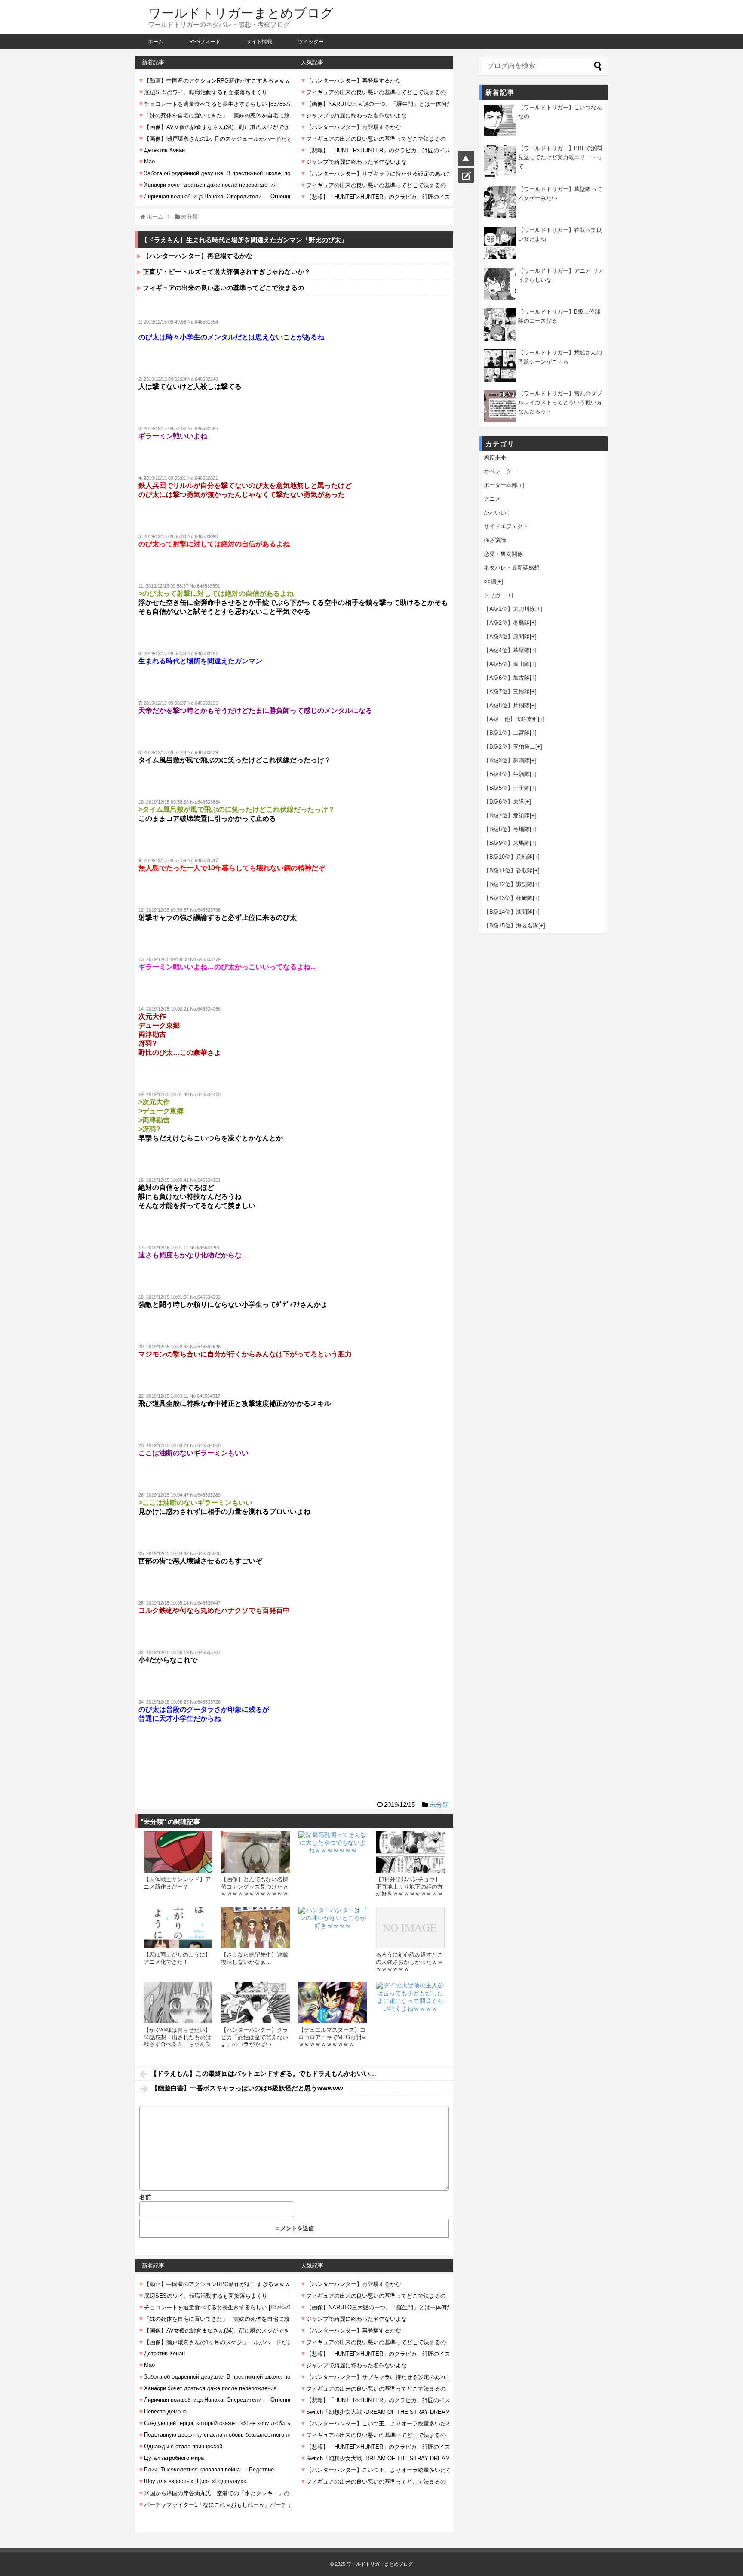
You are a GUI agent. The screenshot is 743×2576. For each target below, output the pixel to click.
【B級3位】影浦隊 (507, 760)
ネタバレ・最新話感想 (512, 568)
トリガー (495, 595)
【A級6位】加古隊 (507, 678)
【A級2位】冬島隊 (507, 623)
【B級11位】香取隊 (508, 870)
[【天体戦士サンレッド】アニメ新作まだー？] (178, 1852)
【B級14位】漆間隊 (508, 912)
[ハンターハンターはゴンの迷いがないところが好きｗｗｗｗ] (333, 1941)
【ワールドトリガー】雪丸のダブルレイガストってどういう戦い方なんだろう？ (560, 402)
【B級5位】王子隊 (507, 788)
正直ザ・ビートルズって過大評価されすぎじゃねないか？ (227, 272)
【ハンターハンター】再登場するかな (198, 256)
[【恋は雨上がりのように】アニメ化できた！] (178, 1927)
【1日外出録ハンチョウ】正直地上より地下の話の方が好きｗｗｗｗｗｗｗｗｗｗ (409, 1890)
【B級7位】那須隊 (507, 815)
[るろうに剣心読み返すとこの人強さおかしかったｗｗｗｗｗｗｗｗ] (410, 1927)
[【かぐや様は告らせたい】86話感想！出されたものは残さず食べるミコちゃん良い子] (178, 2003)
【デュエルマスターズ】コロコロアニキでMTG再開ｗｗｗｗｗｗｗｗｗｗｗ (333, 2037)
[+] (521, 485)
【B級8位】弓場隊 (507, 829)
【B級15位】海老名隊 (511, 926)
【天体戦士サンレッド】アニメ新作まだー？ (177, 1883)
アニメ (492, 499)
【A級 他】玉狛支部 (511, 719)
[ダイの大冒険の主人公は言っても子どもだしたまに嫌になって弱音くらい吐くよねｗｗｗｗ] (410, 2016)
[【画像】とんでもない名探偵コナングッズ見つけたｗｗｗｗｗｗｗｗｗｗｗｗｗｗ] (255, 1852)
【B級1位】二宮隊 (507, 733)
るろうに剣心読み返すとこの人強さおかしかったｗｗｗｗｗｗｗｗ (409, 1962)
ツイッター (311, 42)
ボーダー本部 (500, 485)
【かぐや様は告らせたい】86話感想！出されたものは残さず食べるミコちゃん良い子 (177, 2040)
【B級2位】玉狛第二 (510, 747)
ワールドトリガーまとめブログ (241, 13)
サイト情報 (259, 42)
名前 (145, 2197)
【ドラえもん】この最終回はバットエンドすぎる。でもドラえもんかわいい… (263, 2073)
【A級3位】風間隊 (507, 636)
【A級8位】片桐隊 (507, 705)
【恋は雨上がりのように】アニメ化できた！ (177, 1958)
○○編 (490, 581)
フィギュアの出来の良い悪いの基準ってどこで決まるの (223, 288)
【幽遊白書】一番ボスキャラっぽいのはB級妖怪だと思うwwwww (247, 2088)
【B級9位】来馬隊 (507, 843)
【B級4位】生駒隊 (507, 774)
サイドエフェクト (506, 526)
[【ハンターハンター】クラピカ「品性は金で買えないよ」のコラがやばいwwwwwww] (255, 2003)
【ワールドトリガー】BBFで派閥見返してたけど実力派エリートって (560, 157)
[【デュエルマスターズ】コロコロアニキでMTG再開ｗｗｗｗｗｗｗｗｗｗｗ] (333, 2003)
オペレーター (500, 471)
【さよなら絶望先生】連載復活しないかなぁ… (255, 1958)
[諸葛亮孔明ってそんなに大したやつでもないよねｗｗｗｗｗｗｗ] (333, 1866)
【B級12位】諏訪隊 (508, 884)
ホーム (156, 42)
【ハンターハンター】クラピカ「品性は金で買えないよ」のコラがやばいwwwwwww (255, 2040)
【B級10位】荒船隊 (508, 857)
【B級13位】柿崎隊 (508, 898)
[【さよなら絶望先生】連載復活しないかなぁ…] (255, 1927)
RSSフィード (205, 42)
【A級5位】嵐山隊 (507, 664)
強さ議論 (495, 540)
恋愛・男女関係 (503, 554)
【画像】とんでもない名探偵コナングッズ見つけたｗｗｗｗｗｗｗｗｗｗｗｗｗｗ (255, 1890)
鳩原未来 (495, 458)
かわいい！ (498, 513)
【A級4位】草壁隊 (507, 650)
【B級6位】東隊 (504, 802)
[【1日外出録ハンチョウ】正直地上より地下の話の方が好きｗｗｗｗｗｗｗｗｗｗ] (410, 1852)
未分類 (439, 1804)
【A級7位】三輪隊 (507, 692)
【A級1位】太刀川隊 (510, 609)
